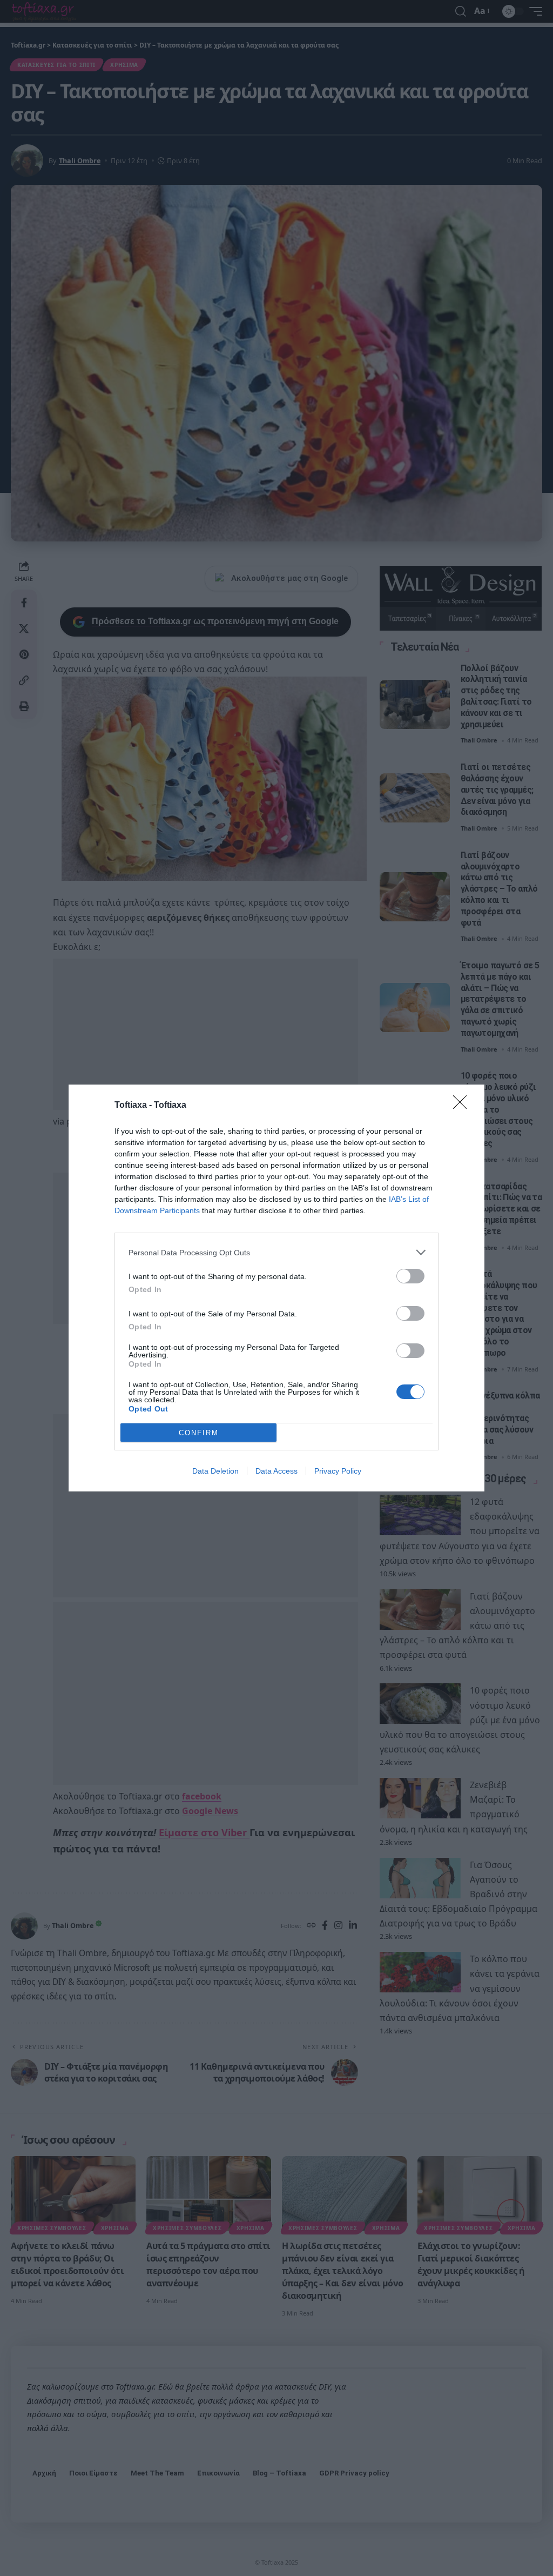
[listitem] (276, 1252)
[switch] (410, 1276)
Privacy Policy (338, 1471)
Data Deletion (215, 1471)
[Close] (463, 1106)
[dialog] (276, 1288)
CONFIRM (199, 1433)
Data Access (276, 1471)
